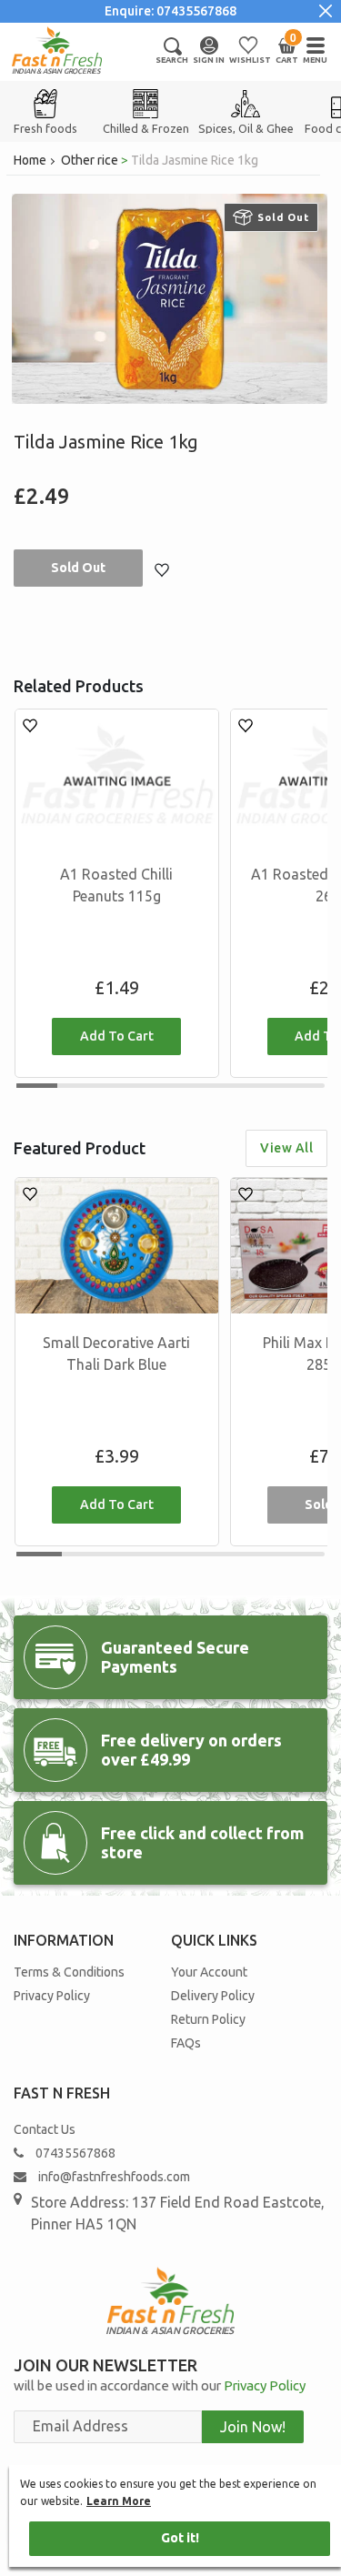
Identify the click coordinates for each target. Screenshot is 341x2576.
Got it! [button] (180, 2538)
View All (286, 1148)
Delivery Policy (213, 1996)
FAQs (186, 2043)
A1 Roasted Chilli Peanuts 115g (116, 885)
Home (30, 160)
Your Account (209, 1972)
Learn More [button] (119, 2501)
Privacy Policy (52, 1996)
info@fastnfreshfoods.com (113, 2177)
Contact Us (45, 2129)
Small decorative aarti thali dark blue (116, 1353)
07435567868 (75, 2153)
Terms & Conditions (69, 1972)
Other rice (90, 160)
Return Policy (208, 2019)
